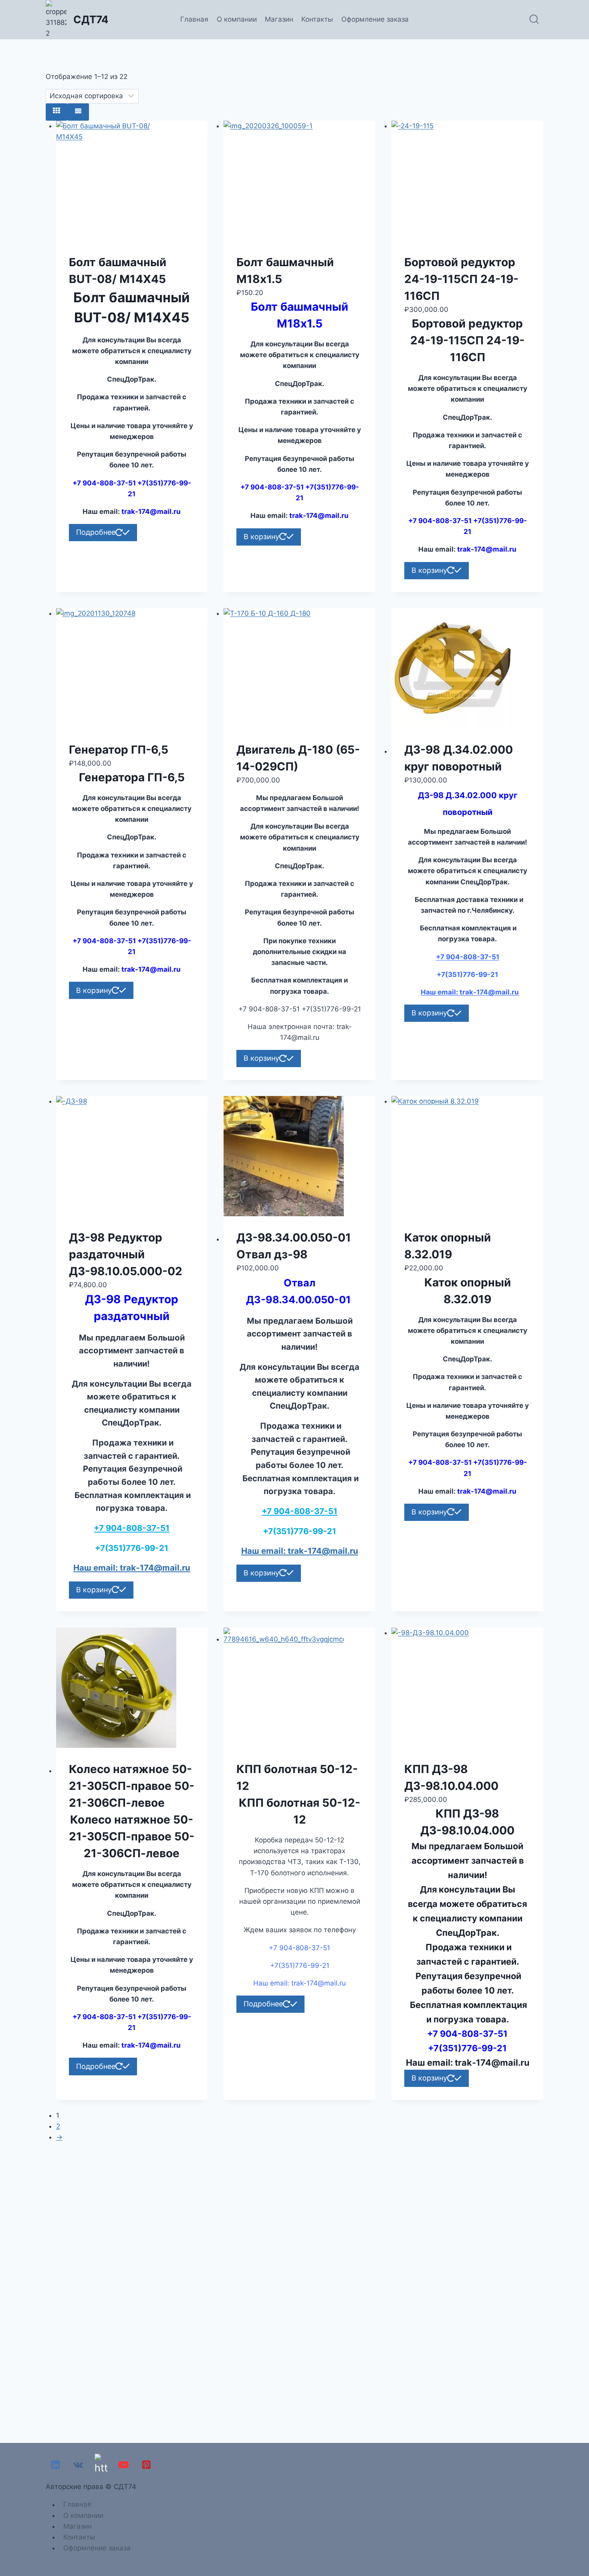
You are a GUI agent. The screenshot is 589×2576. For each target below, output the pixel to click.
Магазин (279, 19)
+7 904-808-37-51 (468, 957)
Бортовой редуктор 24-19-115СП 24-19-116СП (461, 279)
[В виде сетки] (56, 112)
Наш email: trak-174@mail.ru (470, 992)
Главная (194, 19)
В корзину (261, 537)
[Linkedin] (55, 2465)
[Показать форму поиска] (534, 20)
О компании (237, 19)
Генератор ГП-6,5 (119, 750)
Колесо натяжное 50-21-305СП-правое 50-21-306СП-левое (132, 1786)
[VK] (78, 2465)
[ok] (101, 2465)
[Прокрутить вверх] (581, 2548)
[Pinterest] (146, 2465)
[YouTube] (124, 2465)
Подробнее (96, 532)
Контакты (317, 19)
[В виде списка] (78, 112)
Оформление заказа (375, 19)
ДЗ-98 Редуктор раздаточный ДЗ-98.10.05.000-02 (126, 1254)
